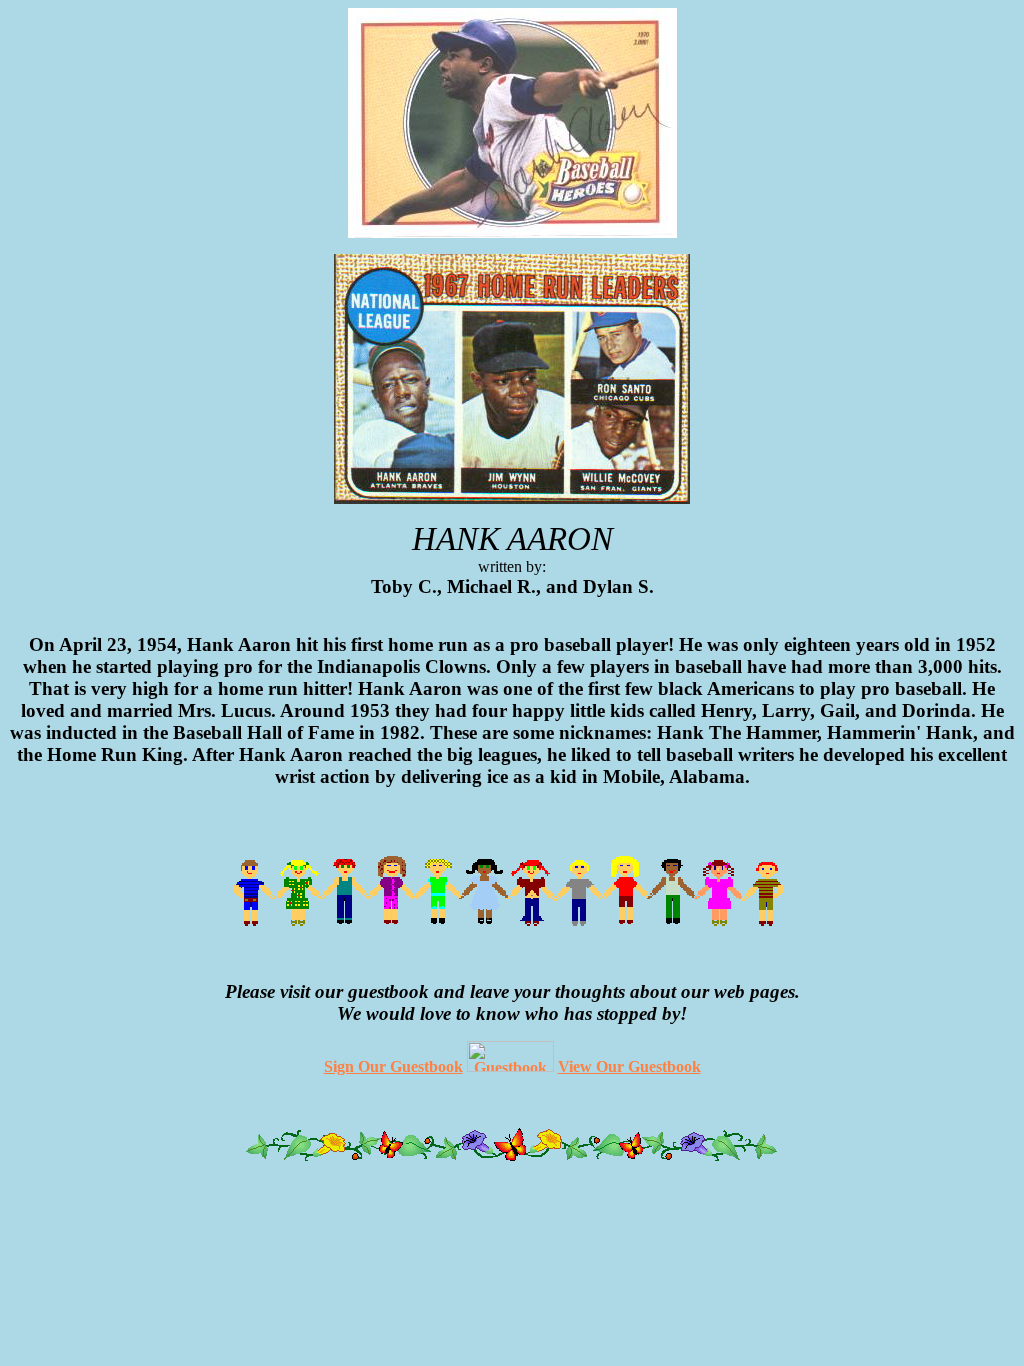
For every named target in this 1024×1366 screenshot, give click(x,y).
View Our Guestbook (629, 1066)
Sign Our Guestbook (393, 1066)
